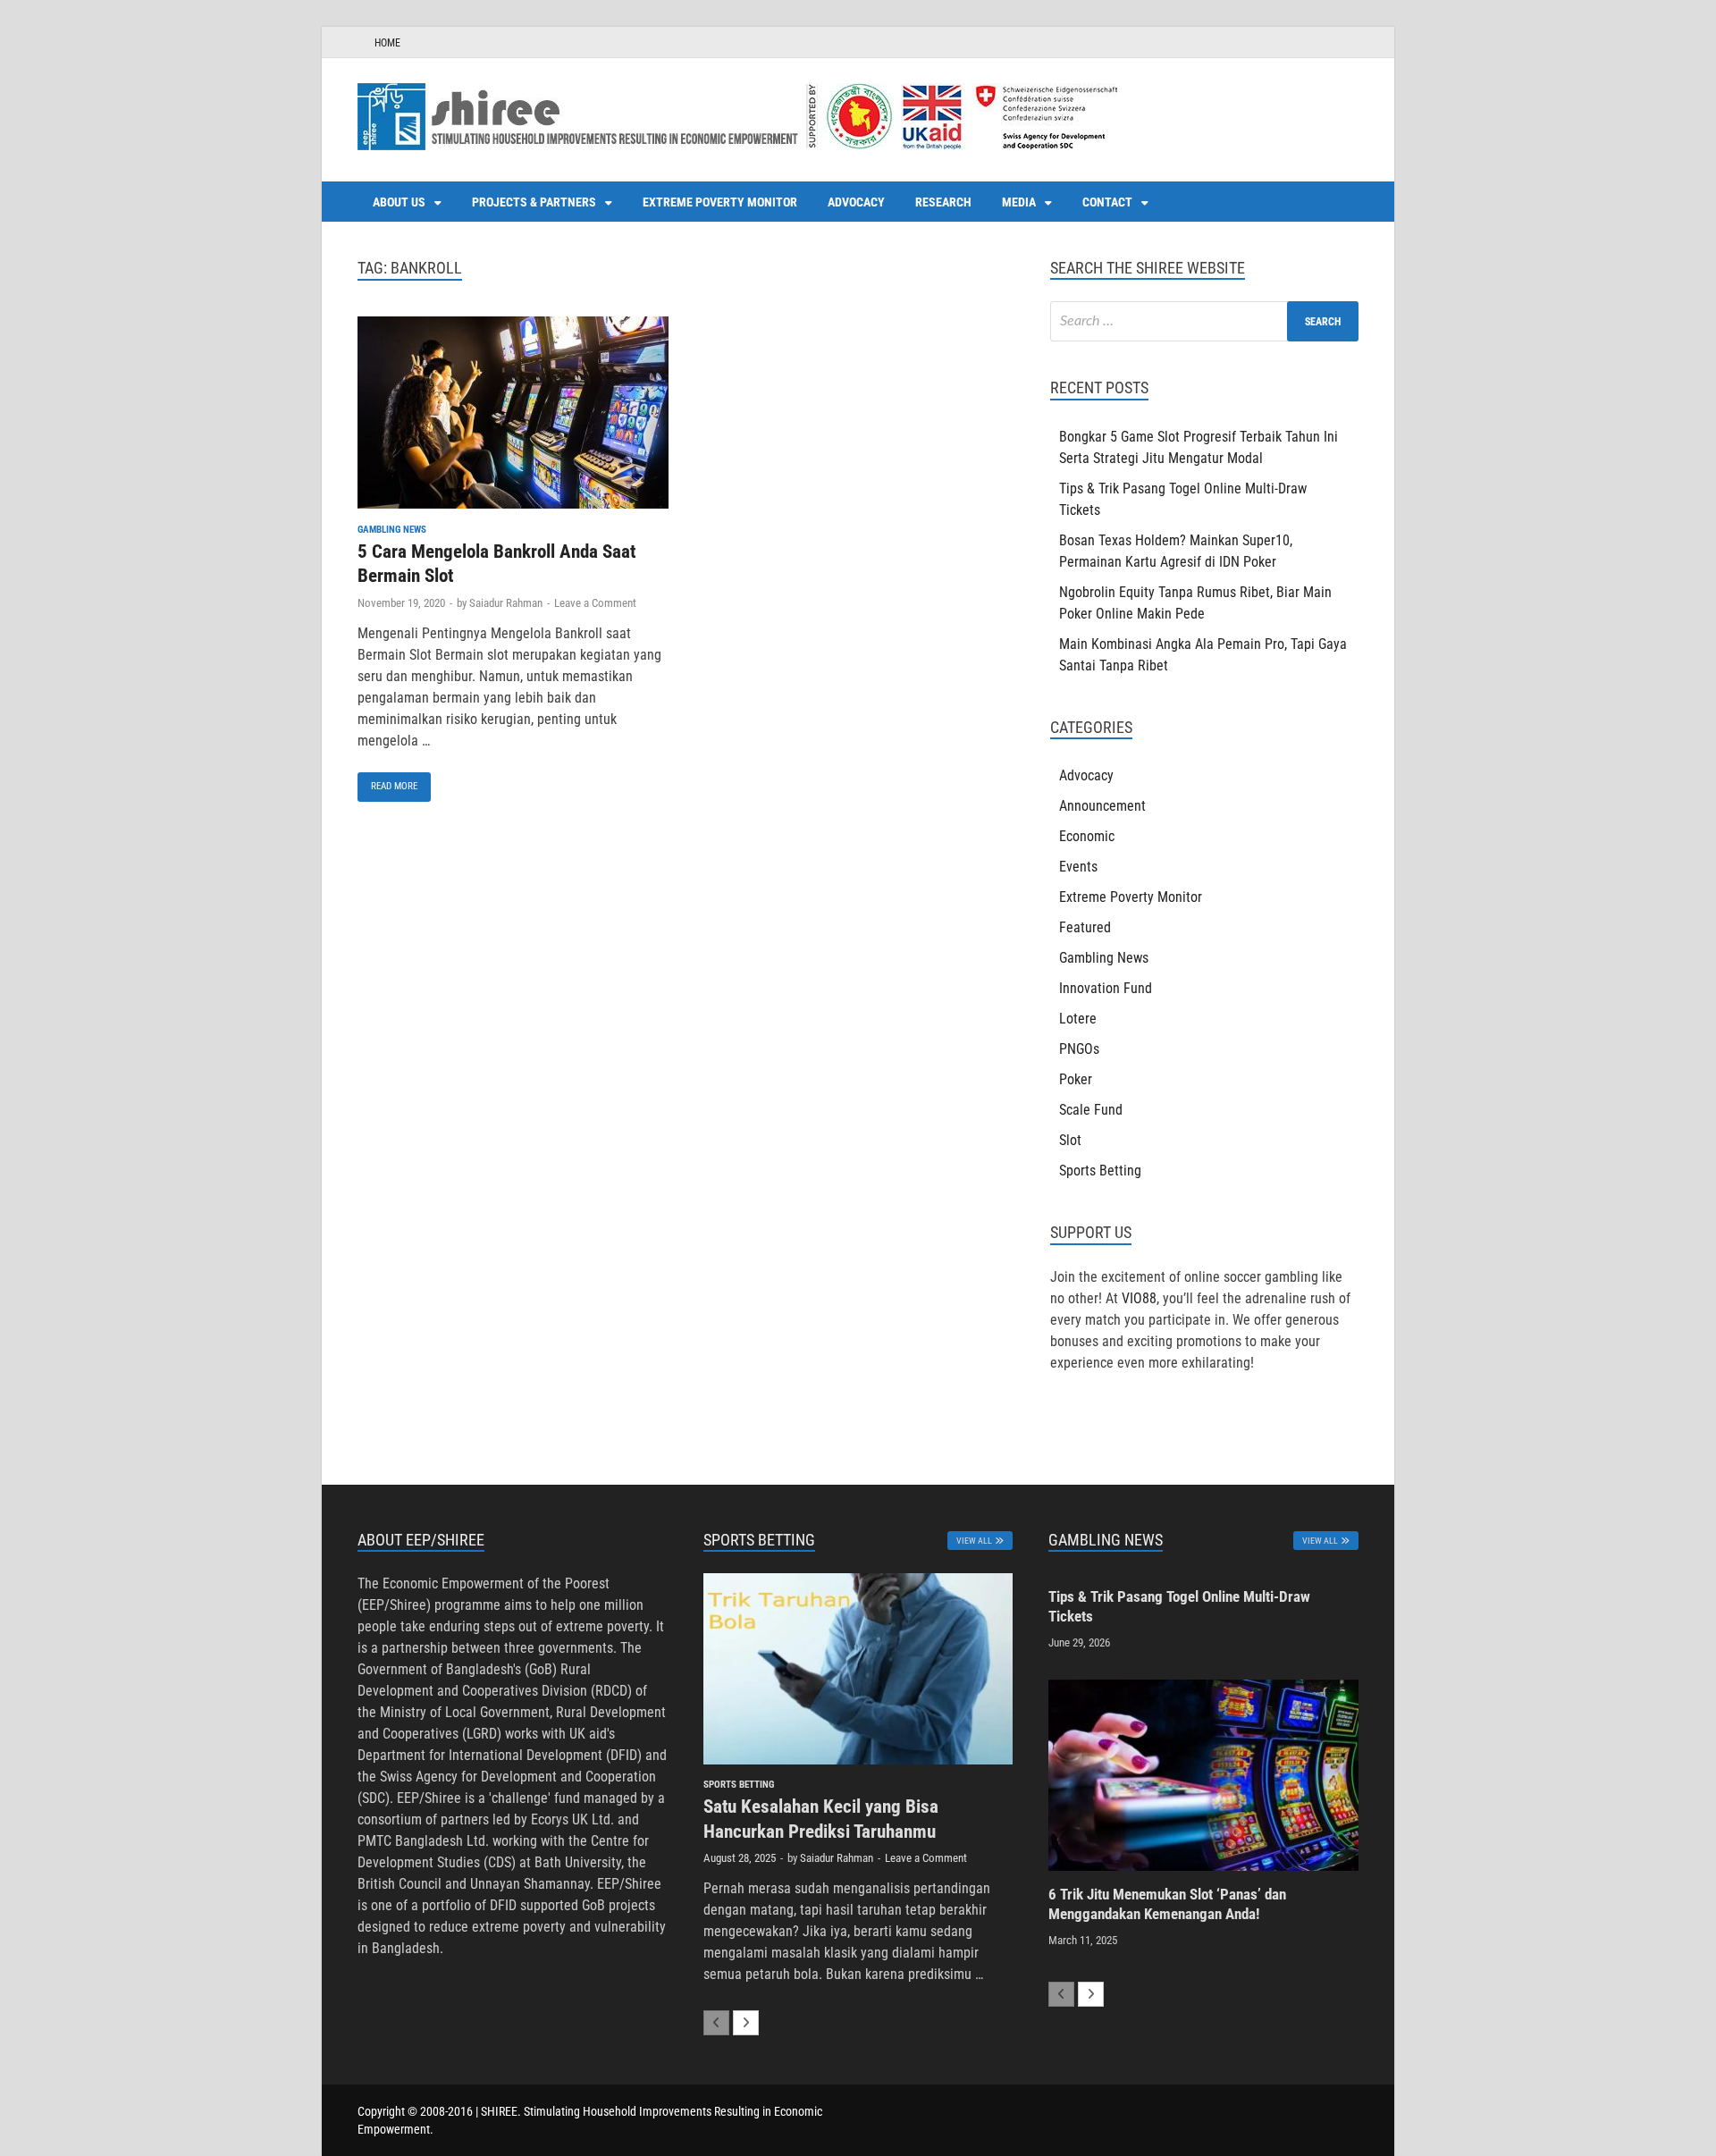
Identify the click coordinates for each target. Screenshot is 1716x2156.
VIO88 (1139, 1298)
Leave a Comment (595, 603)
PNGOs (1079, 1049)
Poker (1076, 1079)
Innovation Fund (1106, 988)
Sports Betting (1100, 1171)
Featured (1085, 927)
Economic (1087, 836)
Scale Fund (1091, 1110)
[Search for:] (1204, 321)
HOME (387, 43)
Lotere (1078, 1019)
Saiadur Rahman (506, 603)
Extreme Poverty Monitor (720, 202)
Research (943, 202)
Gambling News (392, 530)
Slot (1070, 1140)
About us (399, 202)
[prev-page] (716, 2023)
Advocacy (856, 202)
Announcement (1102, 806)
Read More (387, 782)
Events (1078, 867)
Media (1019, 202)
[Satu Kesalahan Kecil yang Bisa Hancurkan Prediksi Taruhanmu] (858, 1669)
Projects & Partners (534, 202)
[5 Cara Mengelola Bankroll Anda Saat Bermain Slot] (513, 416)
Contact (1107, 202)
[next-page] (746, 2023)
